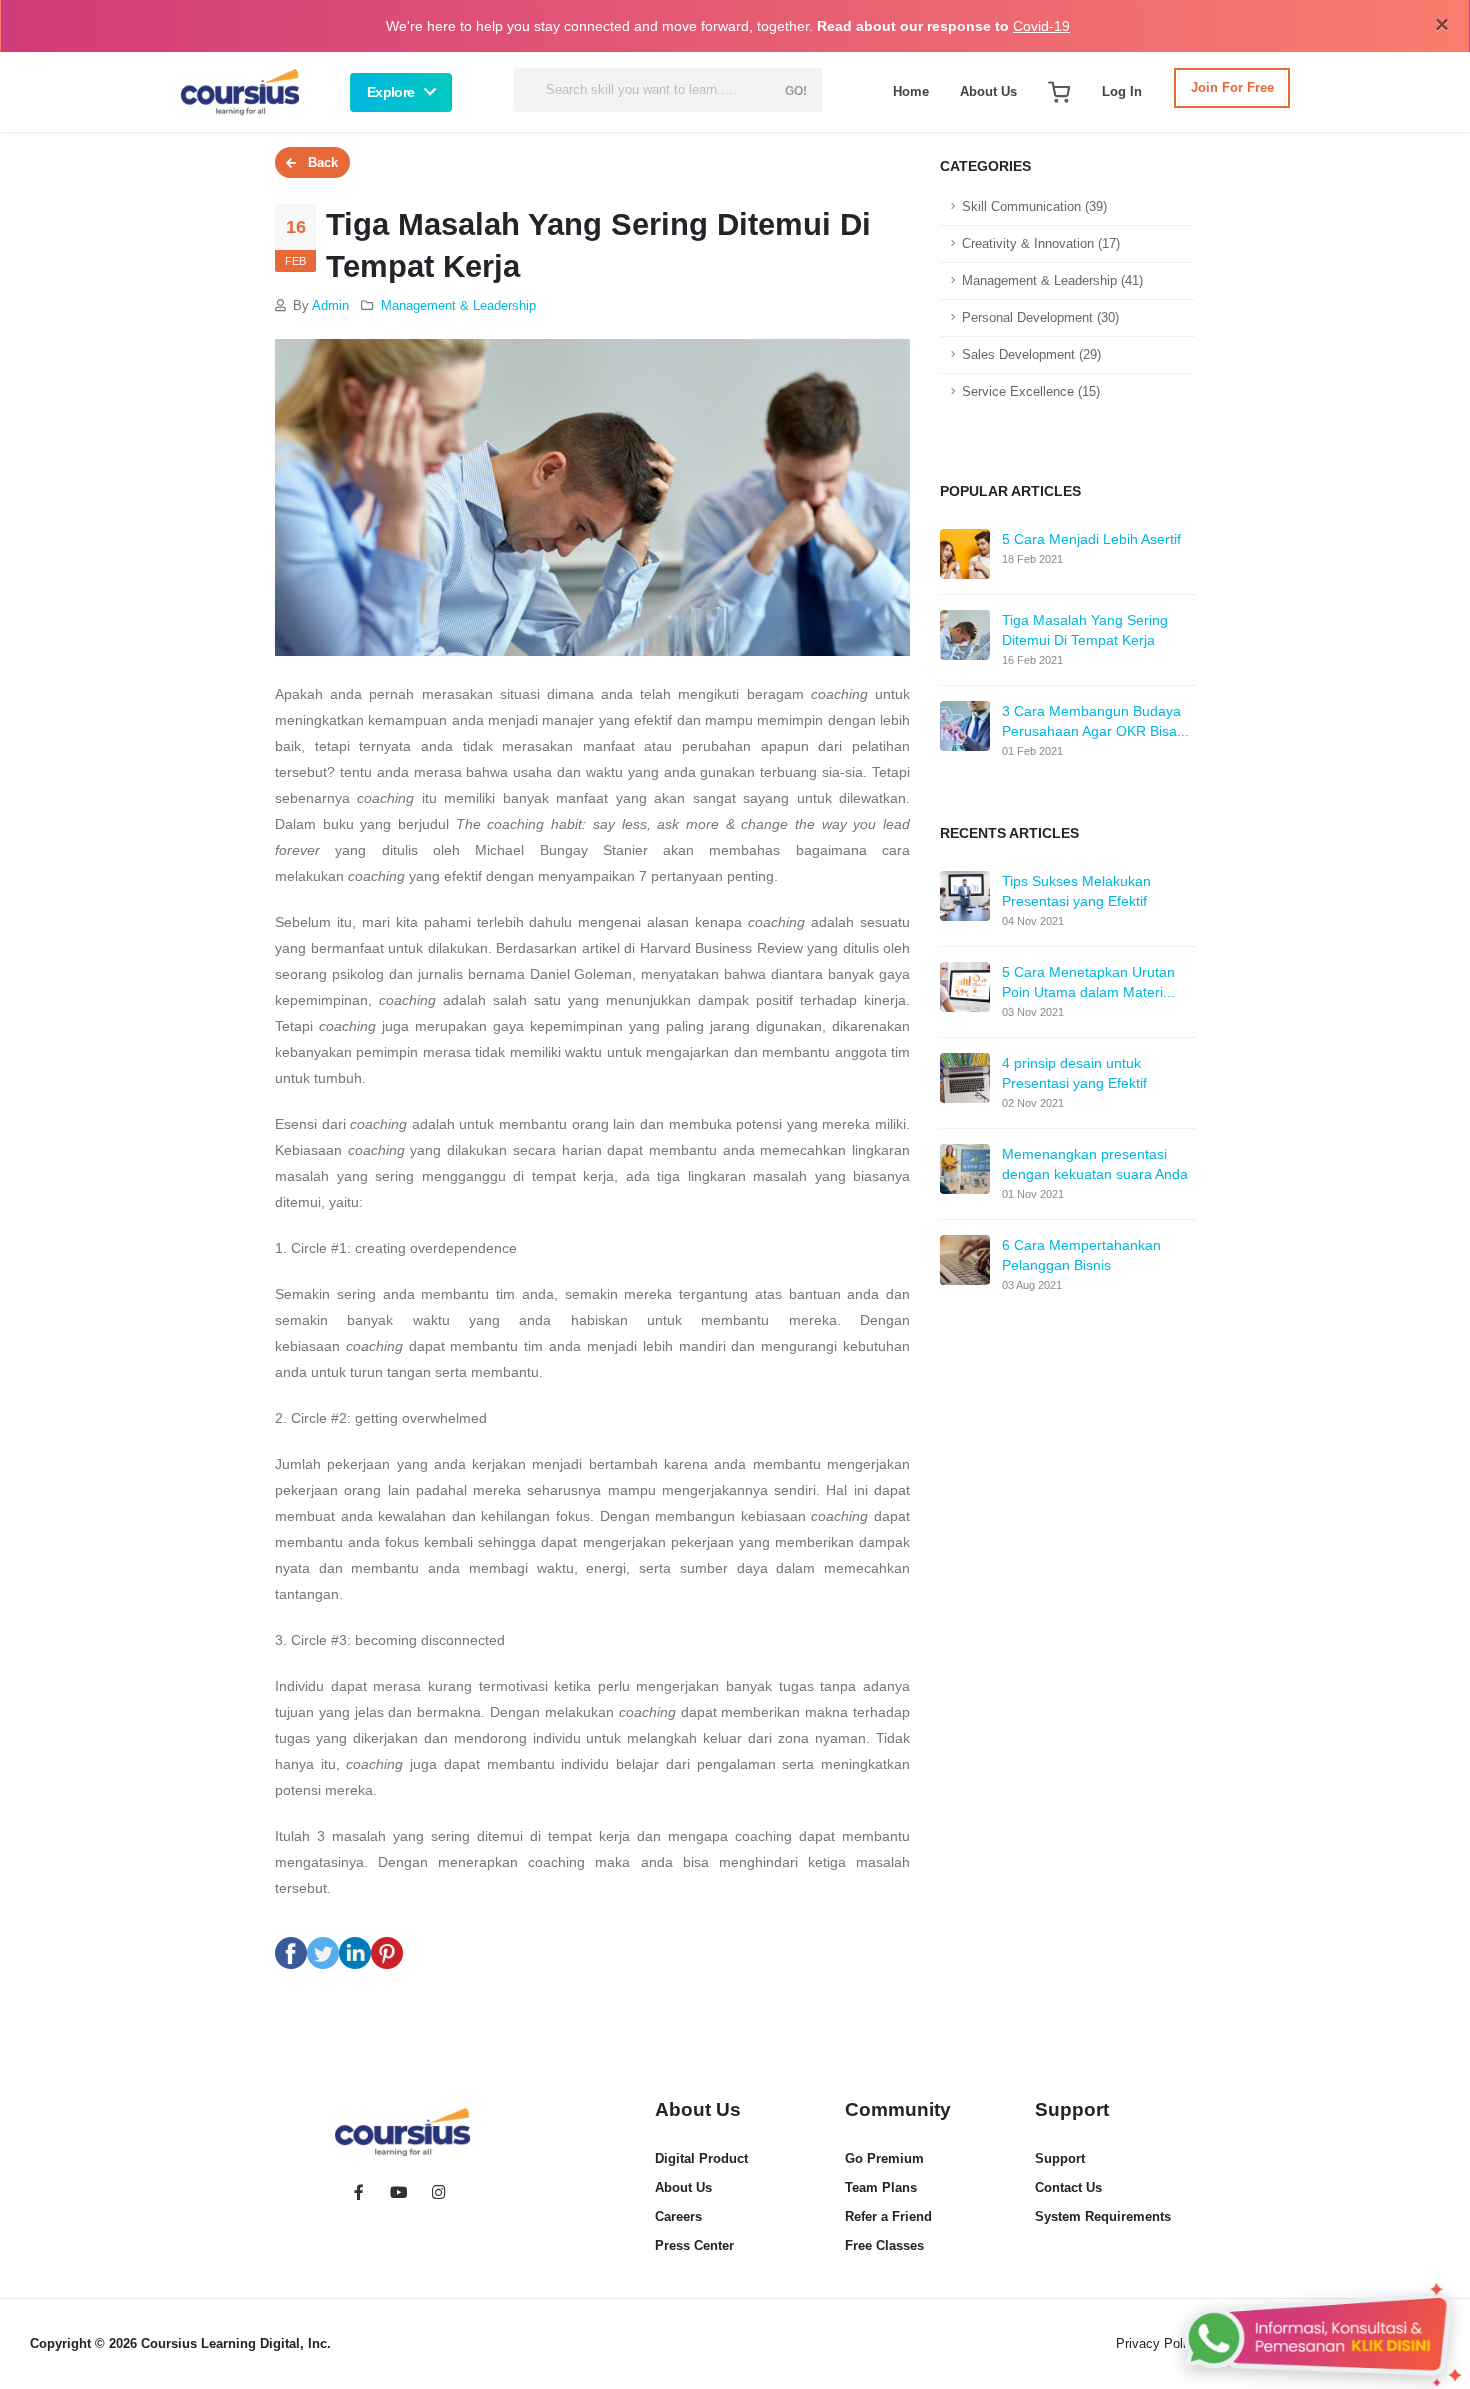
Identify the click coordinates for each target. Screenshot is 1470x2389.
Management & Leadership (458, 306)
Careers (678, 2217)
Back (317, 162)
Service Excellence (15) (1031, 392)
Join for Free (1232, 87)
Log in (1122, 91)
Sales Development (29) (1031, 355)
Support (1060, 2159)
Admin (330, 306)
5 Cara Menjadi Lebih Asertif (1091, 539)
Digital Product (701, 2159)
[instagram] (439, 2194)
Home (911, 91)
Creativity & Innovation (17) (1041, 244)
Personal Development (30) (1040, 318)
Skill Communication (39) (1034, 207)
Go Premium (884, 2159)
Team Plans (881, 2188)
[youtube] (399, 2194)
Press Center (694, 2246)
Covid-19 (1041, 26)
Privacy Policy (1158, 2343)
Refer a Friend (888, 2217)
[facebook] (359, 2194)
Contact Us (1068, 2188)
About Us (988, 91)
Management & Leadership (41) (1052, 281)
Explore (390, 92)
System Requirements (1103, 2217)
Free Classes (884, 2246)
